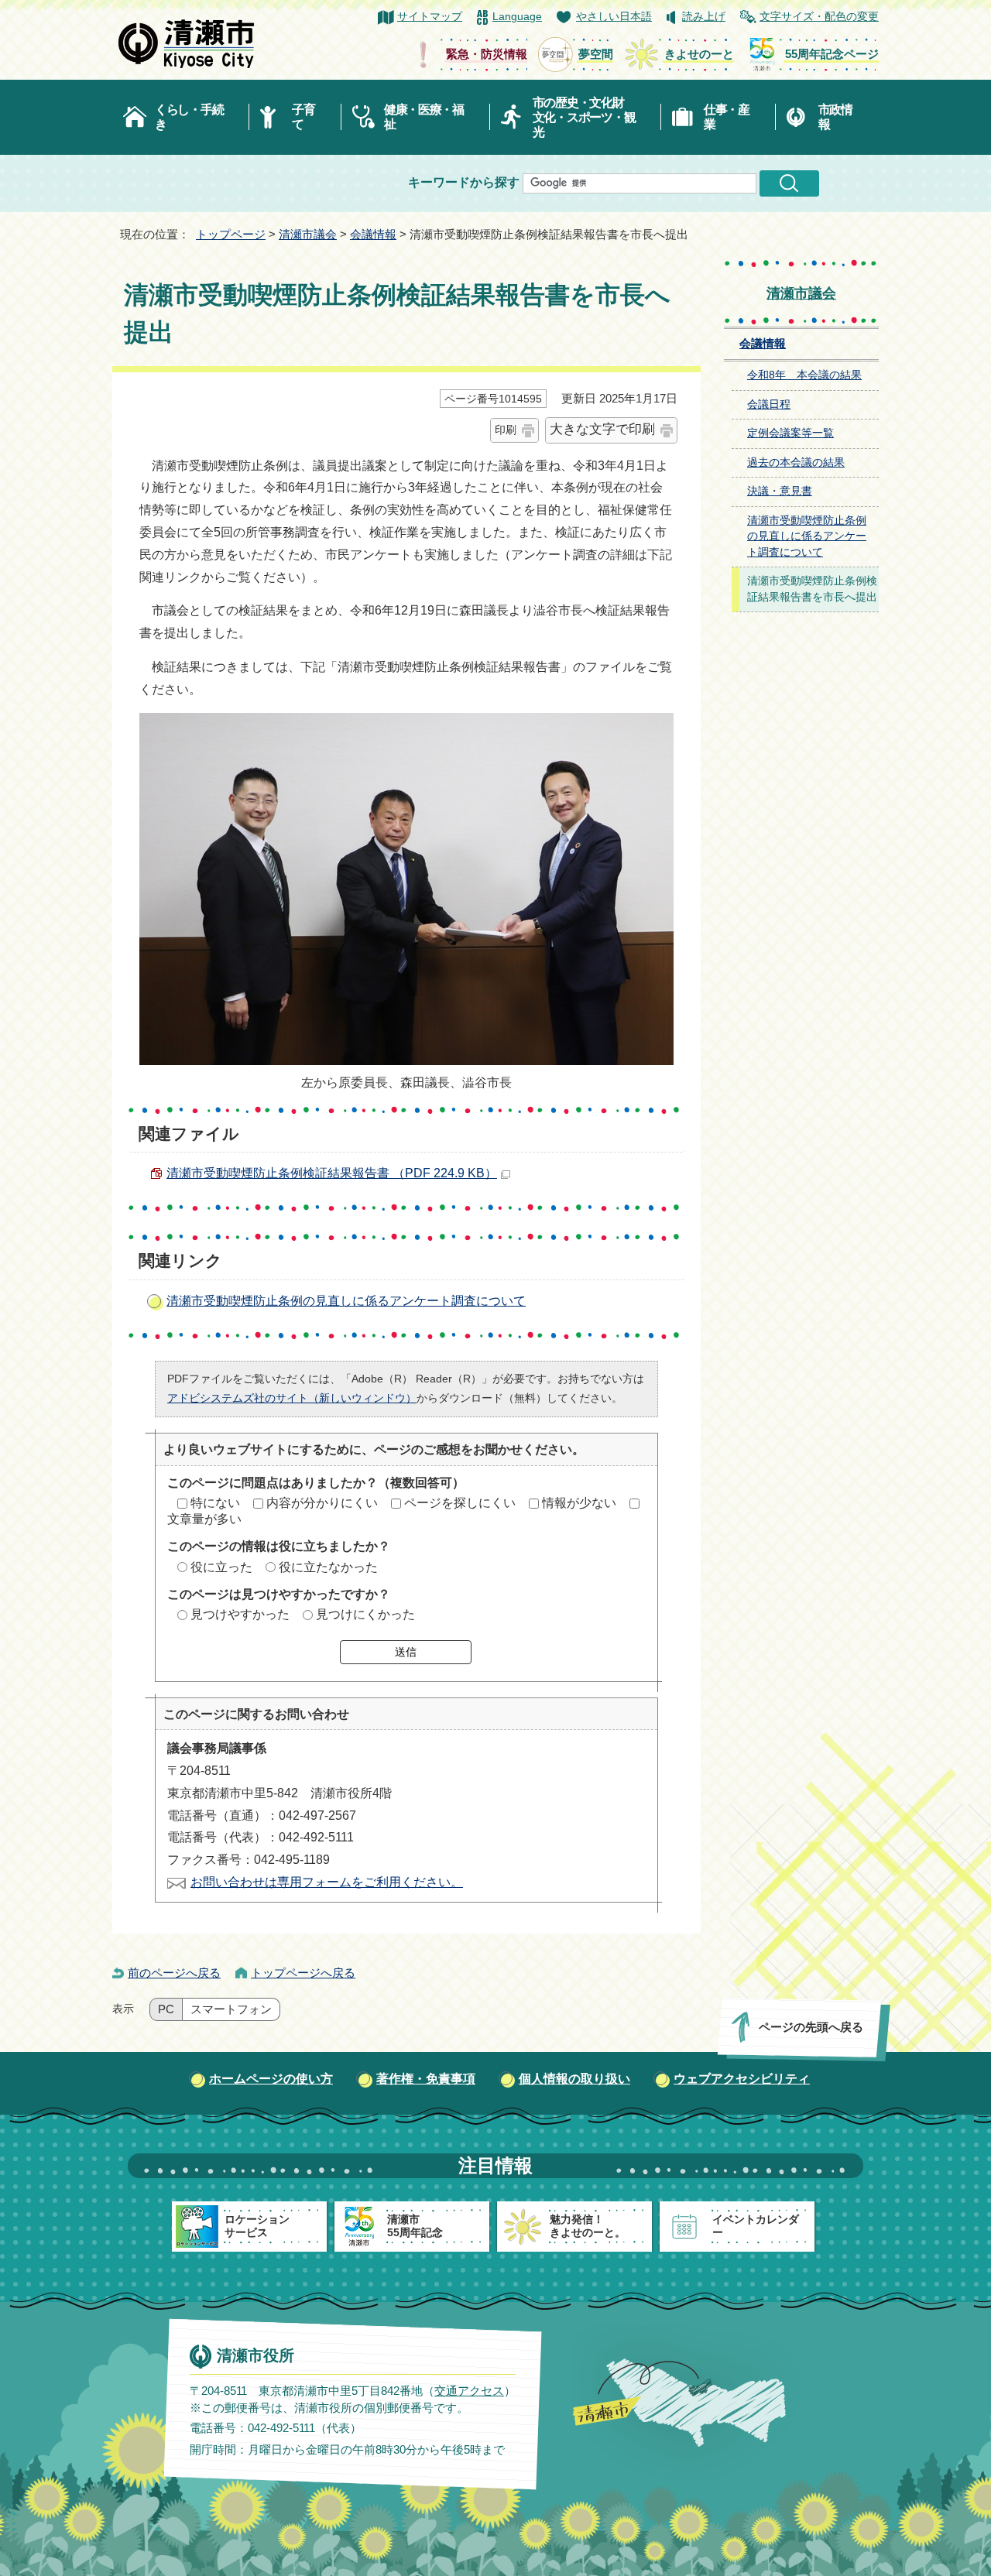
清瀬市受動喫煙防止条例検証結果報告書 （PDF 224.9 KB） (332, 1173)
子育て (303, 117)
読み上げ (704, 17)
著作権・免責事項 (426, 2079)
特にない (215, 1503)
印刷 (506, 430)
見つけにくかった (365, 1614)
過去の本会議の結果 (796, 462)
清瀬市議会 (308, 234)
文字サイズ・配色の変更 (819, 17)
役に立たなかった (328, 1567)
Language (517, 17)
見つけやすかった (240, 1614)
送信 (406, 1652)
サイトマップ (430, 17)
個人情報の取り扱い (574, 2079)
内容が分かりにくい (322, 1503)
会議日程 (769, 404)
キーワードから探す (464, 182)
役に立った (221, 1567)
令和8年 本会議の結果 (804, 375)
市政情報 (835, 117)
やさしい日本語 (614, 17)
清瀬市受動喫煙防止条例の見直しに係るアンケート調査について (346, 1301)
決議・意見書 (780, 491)
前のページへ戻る (174, 1973)
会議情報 (373, 234)
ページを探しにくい (460, 1503)
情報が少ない (579, 1503)
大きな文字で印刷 (602, 429)
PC (166, 2009)
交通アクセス (469, 2390)
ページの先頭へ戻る (811, 2027)
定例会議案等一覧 (790, 433)
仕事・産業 (727, 117)
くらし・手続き (189, 117)
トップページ (231, 234)
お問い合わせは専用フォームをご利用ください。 (327, 1882)
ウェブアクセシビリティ (742, 2079)
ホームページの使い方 (271, 2079)
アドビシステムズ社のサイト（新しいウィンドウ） (292, 1398)
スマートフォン (231, 2009)
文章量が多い (204, 1519)
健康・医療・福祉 (424, 117)
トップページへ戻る (303, 1973)
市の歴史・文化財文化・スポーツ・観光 (584, 117)
